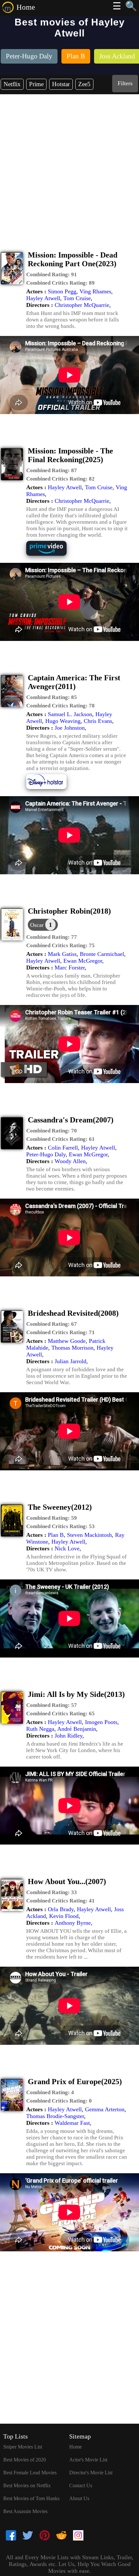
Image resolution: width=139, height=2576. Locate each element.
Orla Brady (61, 1909)
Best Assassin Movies (25, 2511)
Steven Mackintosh (89, 1535)
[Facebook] (11, 2536)
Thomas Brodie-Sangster (55, 2116)
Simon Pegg (62, 291)
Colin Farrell (63, 1148)
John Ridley (69, 1736)
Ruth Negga (40, 1729)
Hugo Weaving (63, 721)
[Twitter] (28, 2536)
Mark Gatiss (62, 954)
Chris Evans (98, 721)
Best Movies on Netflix (27, 2485)
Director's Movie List (91, 2473)
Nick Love (67, 1548)
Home (26, 7)
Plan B (56, 1535)
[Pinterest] (45, 2536)
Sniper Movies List (23, 2447)
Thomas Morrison (72, 1348)
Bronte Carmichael (102, 954)
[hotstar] (51, 788)
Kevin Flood (64, 1916)
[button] (52, 275)
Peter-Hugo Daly (46, 1154)
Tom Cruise (77, 298)
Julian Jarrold (70, 1361)
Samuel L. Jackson (70, 714)
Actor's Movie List (88, 2460)
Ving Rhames (95, 291)
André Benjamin (77, 1729)
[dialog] (43, 925)
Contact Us (81, 2485)
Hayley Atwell (43, 298)
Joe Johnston (70, 728)
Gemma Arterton (105, 2109)
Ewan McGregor (83, 961)
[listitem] (29, 57)
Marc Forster (70, 968)
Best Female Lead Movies (30, 2473)
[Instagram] (78, 2536)
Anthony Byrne (73, 1923)
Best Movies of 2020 (25, 2460)
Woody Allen (70, 1161)
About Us (79, 2498)
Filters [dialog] (125, 83)
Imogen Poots (101, 1722)
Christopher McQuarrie (82, 305)
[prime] (51, 555)
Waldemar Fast (72, 2123)
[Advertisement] (69, 167)
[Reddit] (61, 2536)
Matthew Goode (67, 1341)
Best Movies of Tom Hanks (31, 2498)
